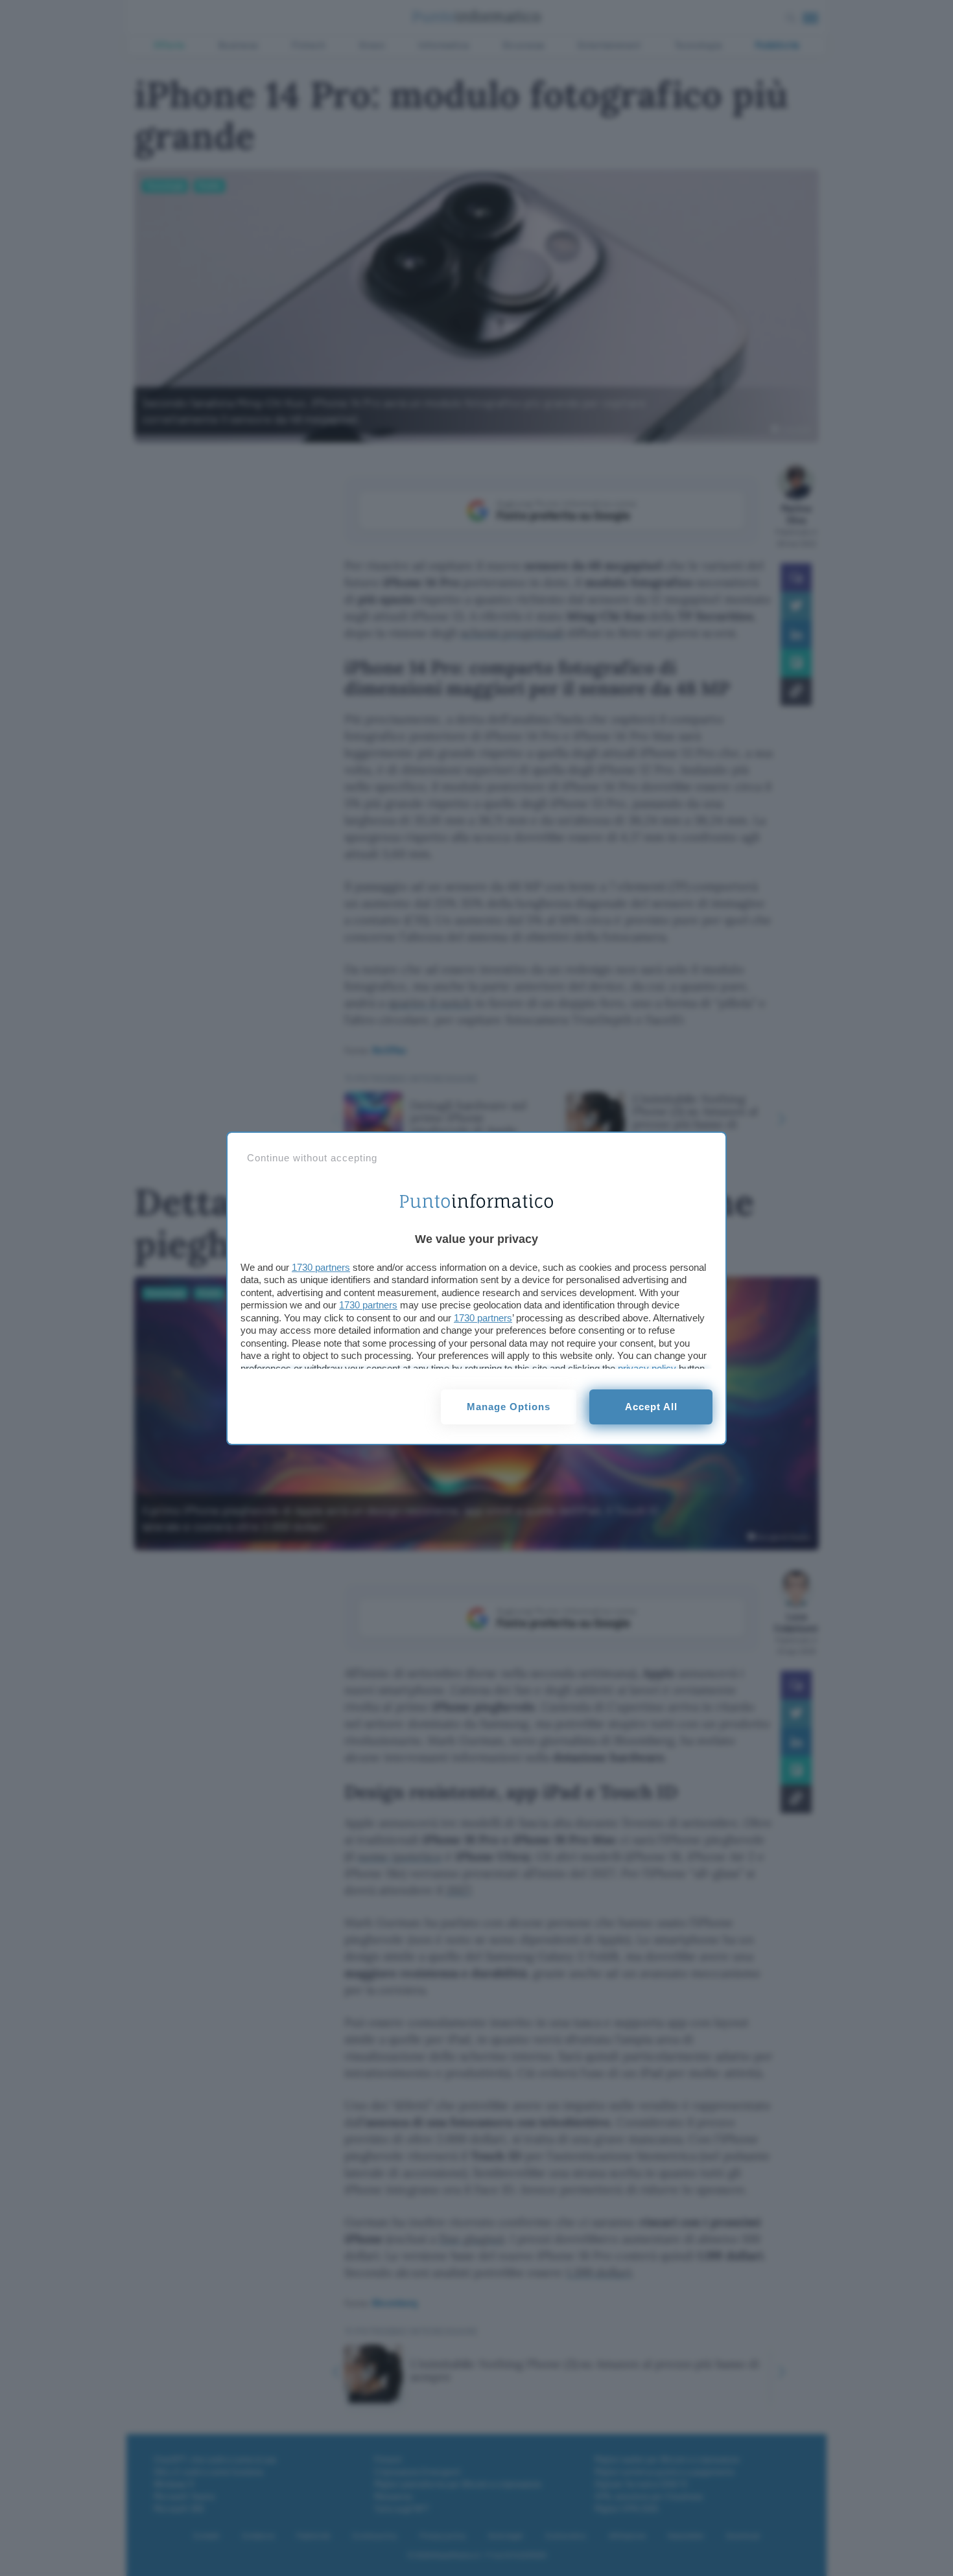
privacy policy (647, 1368)
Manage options (509, 1407)
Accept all (651, 1407)
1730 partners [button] (321, 1267)
